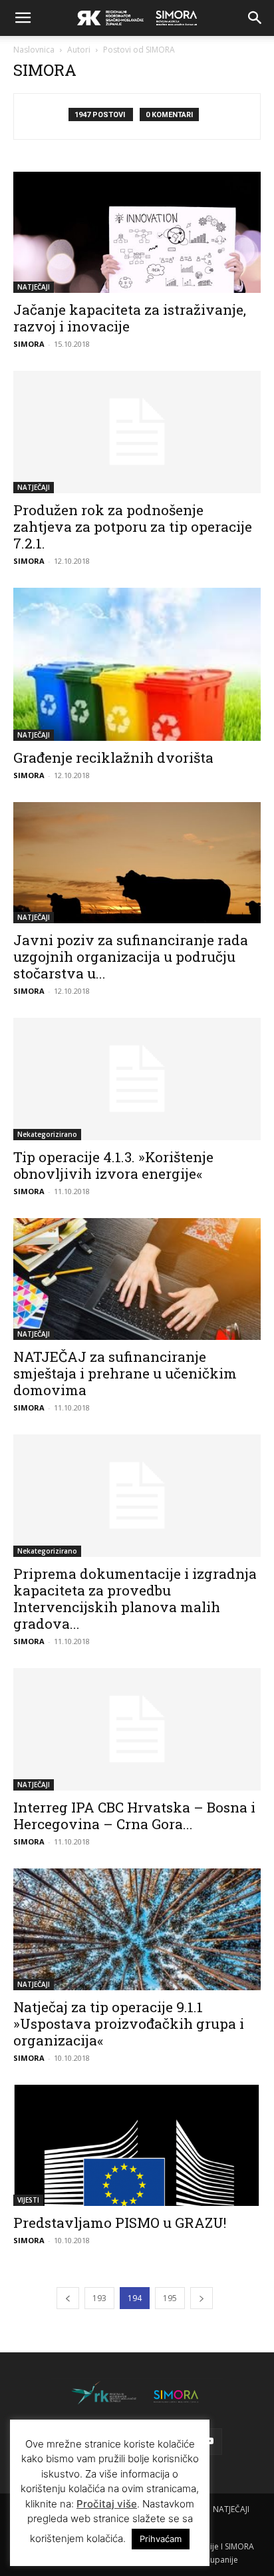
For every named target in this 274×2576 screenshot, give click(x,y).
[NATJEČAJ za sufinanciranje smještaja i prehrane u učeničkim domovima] (137, 1279)
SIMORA (29, 344)
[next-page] (202, 2298)
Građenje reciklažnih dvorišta (113, 757)
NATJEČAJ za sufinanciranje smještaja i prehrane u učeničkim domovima (125, 1373)
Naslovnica (34, 50)
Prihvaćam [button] (161, 2539)
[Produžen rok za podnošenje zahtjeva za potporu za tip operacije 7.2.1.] (137, 432)
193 (99, 2298)
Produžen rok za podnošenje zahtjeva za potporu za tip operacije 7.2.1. (133, 527)
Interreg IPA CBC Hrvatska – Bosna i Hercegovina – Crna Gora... (134, 1816)
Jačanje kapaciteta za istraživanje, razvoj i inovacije (130, 318)
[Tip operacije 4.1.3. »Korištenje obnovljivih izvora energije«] (137, 1079)
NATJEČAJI (34, 287)
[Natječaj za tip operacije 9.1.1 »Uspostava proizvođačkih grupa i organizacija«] (137, 1930)
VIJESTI (28, 2200)
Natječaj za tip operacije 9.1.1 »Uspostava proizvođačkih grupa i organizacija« (129, 2024)
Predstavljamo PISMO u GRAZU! (120, 2223)
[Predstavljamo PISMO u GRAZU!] (137, 2145)
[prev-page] (68, 2298)
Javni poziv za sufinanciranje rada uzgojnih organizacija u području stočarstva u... (131, 957)
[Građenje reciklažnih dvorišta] (137, 664)
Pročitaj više (107, 2504)
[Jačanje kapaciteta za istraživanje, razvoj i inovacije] (137, 232)
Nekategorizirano (47, 1134)
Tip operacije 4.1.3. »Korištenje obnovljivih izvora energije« (113, 1165)
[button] (23, 18)
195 (170, 2298)
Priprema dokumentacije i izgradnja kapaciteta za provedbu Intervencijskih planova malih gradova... (135, 1599)
